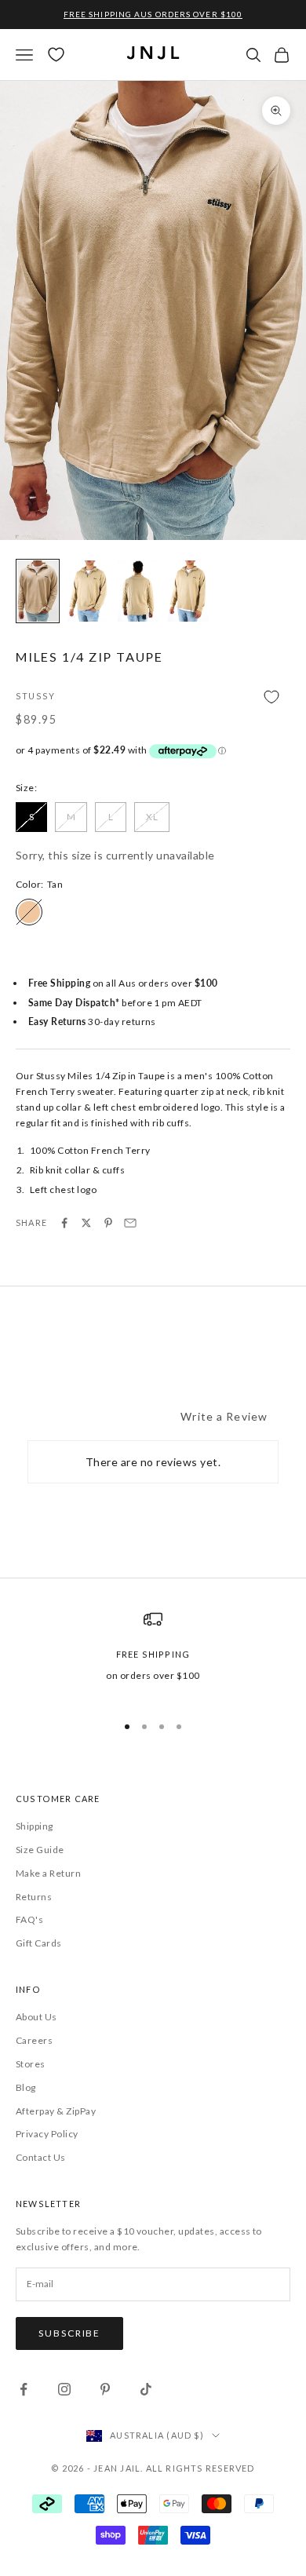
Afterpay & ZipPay (56, 2111)
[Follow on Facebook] (24, 2389)
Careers (34, 2040)
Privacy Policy (47, 2134)
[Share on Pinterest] (108, 1223)
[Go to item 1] (38, 591)
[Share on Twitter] (86, 1223)
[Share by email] (130, 1223)
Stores (31, 2064)
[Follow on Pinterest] (105, 2389)
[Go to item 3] (138, 591)
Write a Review (224, 1416)
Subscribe (69, 2333)
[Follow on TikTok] (146, 2389)
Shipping (35, 1826)
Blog (26, 2087)
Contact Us (41, 2157)
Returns (34, 1897)
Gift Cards (39, 1943)
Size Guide (40, 1850)
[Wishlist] (56, 55)
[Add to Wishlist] (153, 697)
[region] (153, 1655)
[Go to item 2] (88, 591)
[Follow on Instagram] (64, 2389)
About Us (36, 2017)
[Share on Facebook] (64, 1223)
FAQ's (29, 1919)
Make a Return (48, 1873)
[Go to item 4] (188, 591)
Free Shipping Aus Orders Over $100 (153, 14)
